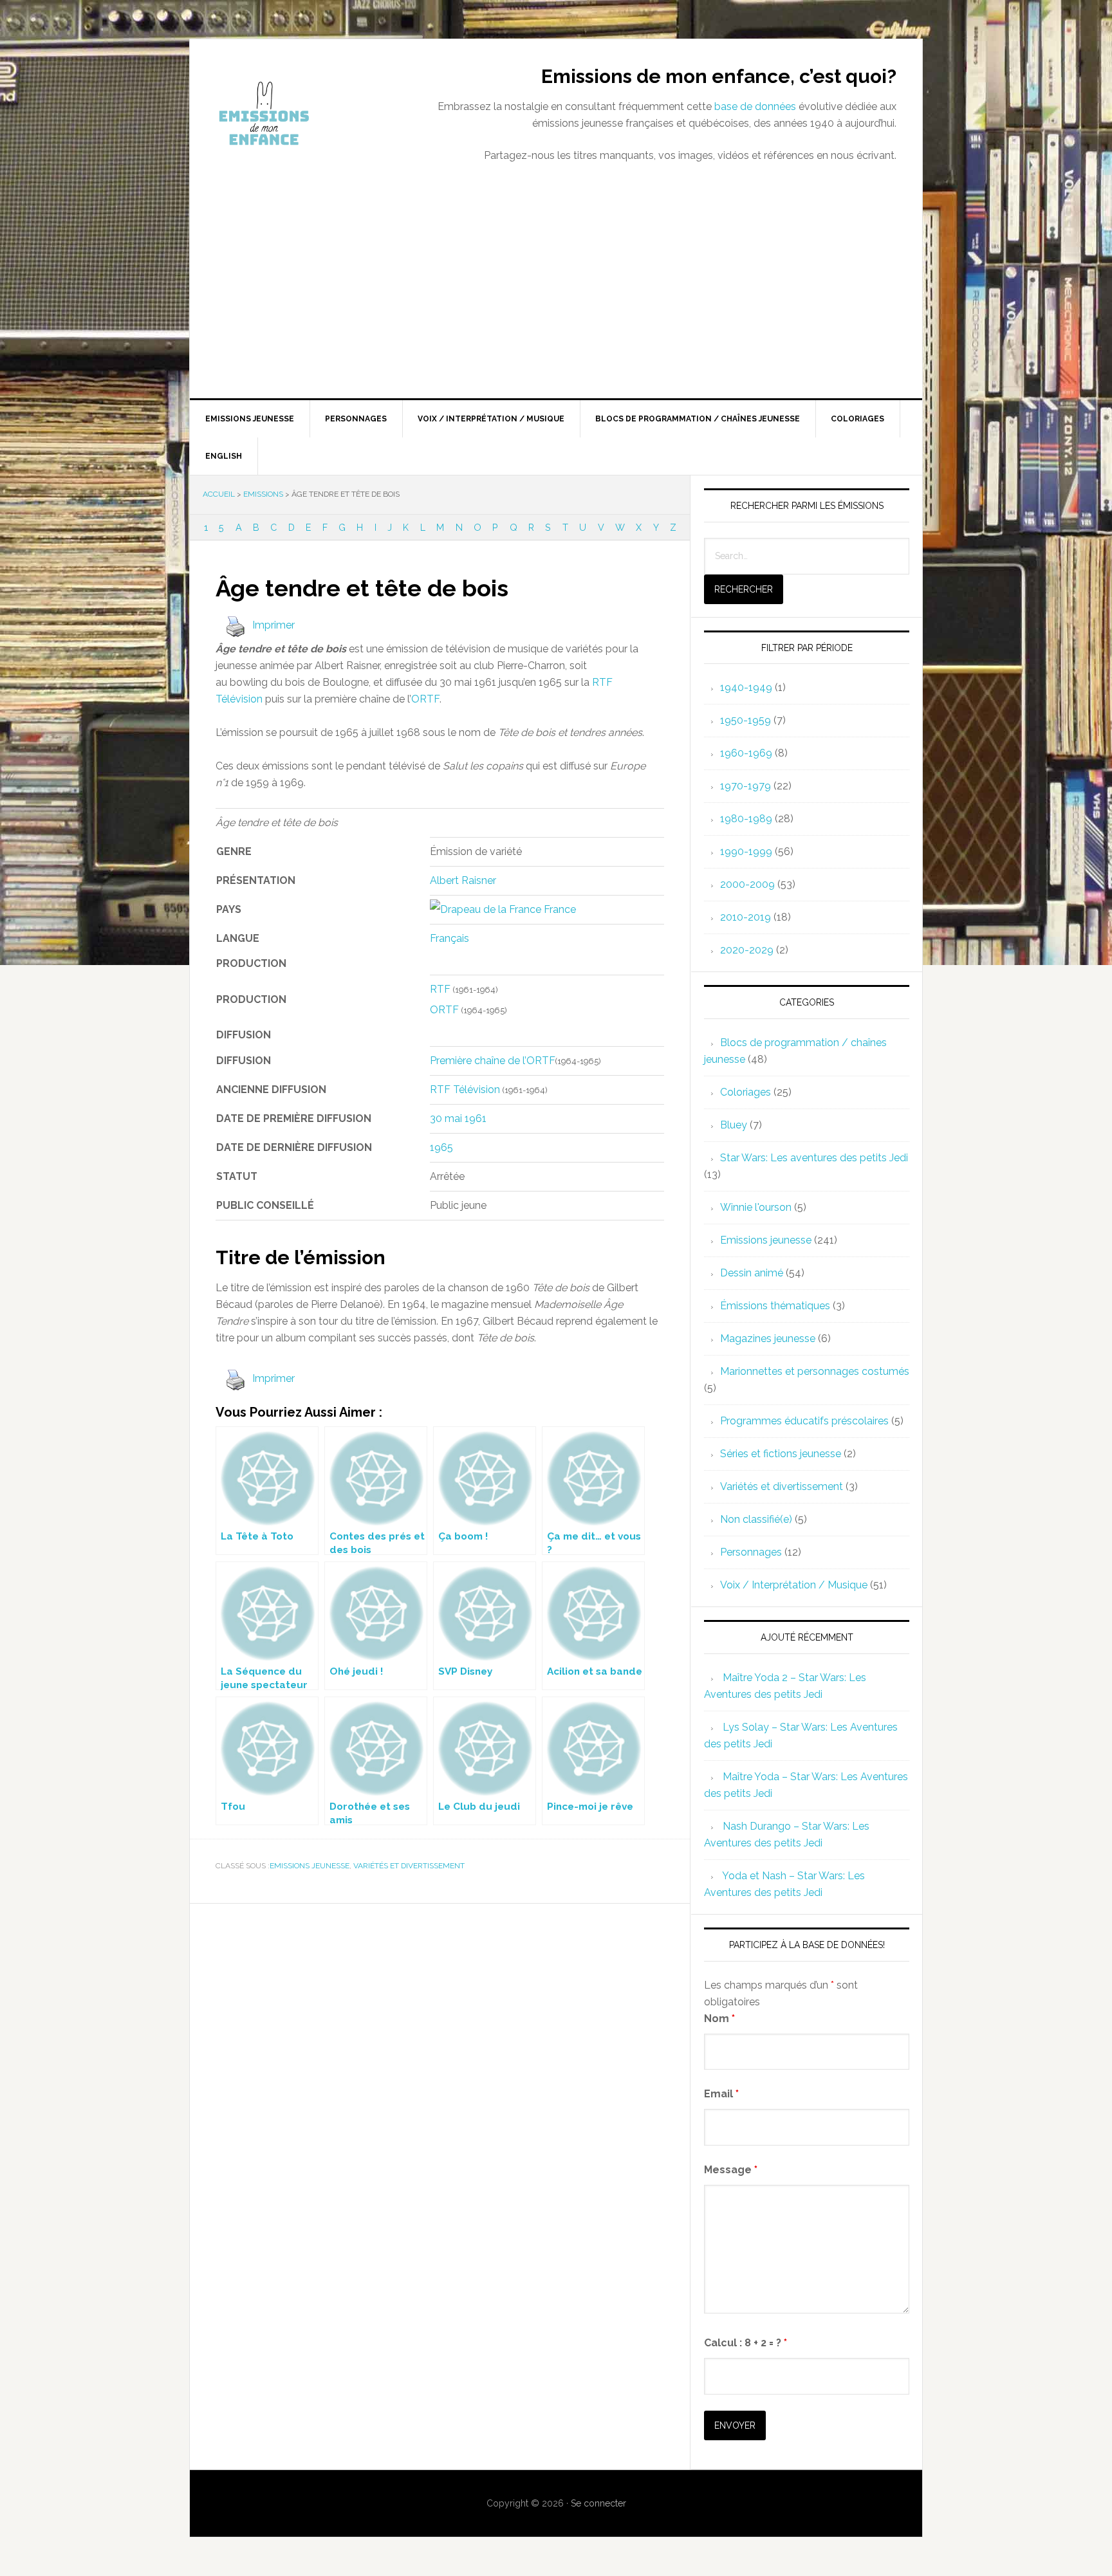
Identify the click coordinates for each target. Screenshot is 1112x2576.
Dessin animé (752, 1273)
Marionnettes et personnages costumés (815, 1371)
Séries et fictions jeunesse (781, 1454)
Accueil (219, 494)
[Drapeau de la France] (486, 909)
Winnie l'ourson (756, 1207)
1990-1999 (746, 851)
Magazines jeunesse (768, 1339)
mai (453, 1118)
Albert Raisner (463, 880)
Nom (719, 2019)
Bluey (734, 1125)
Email (721, 2094)
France (560, 909)
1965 (441, 1147)
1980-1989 (746, 819)
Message (731, 2170)
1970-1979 (746, 786)
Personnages (751, 1552)
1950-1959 (746, 720)
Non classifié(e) (756, 1519)
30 (436, 1118)
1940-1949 (746, 687)
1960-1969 (746, 753)
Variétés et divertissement (409, 1866)
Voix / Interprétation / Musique (794, 1585)
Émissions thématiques (775, 1306)
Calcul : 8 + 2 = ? (746, 2343)
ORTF (425, 699)
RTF (440, 989)
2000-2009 (747, 884)
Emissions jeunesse (310, 1866)
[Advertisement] (556, 302)
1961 (476, 1118)
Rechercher (744, 589)
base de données (755, 106)
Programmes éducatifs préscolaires (804, 1421)
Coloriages (746, 1092)
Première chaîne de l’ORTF (493, 1061)
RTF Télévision (465, 1090)
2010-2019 (746, 917)
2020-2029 (747, 950)
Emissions (263, 494)
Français (449, 938)
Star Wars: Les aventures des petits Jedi (814, 1158)
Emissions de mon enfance (299, 113)
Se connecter (598, 2503)
